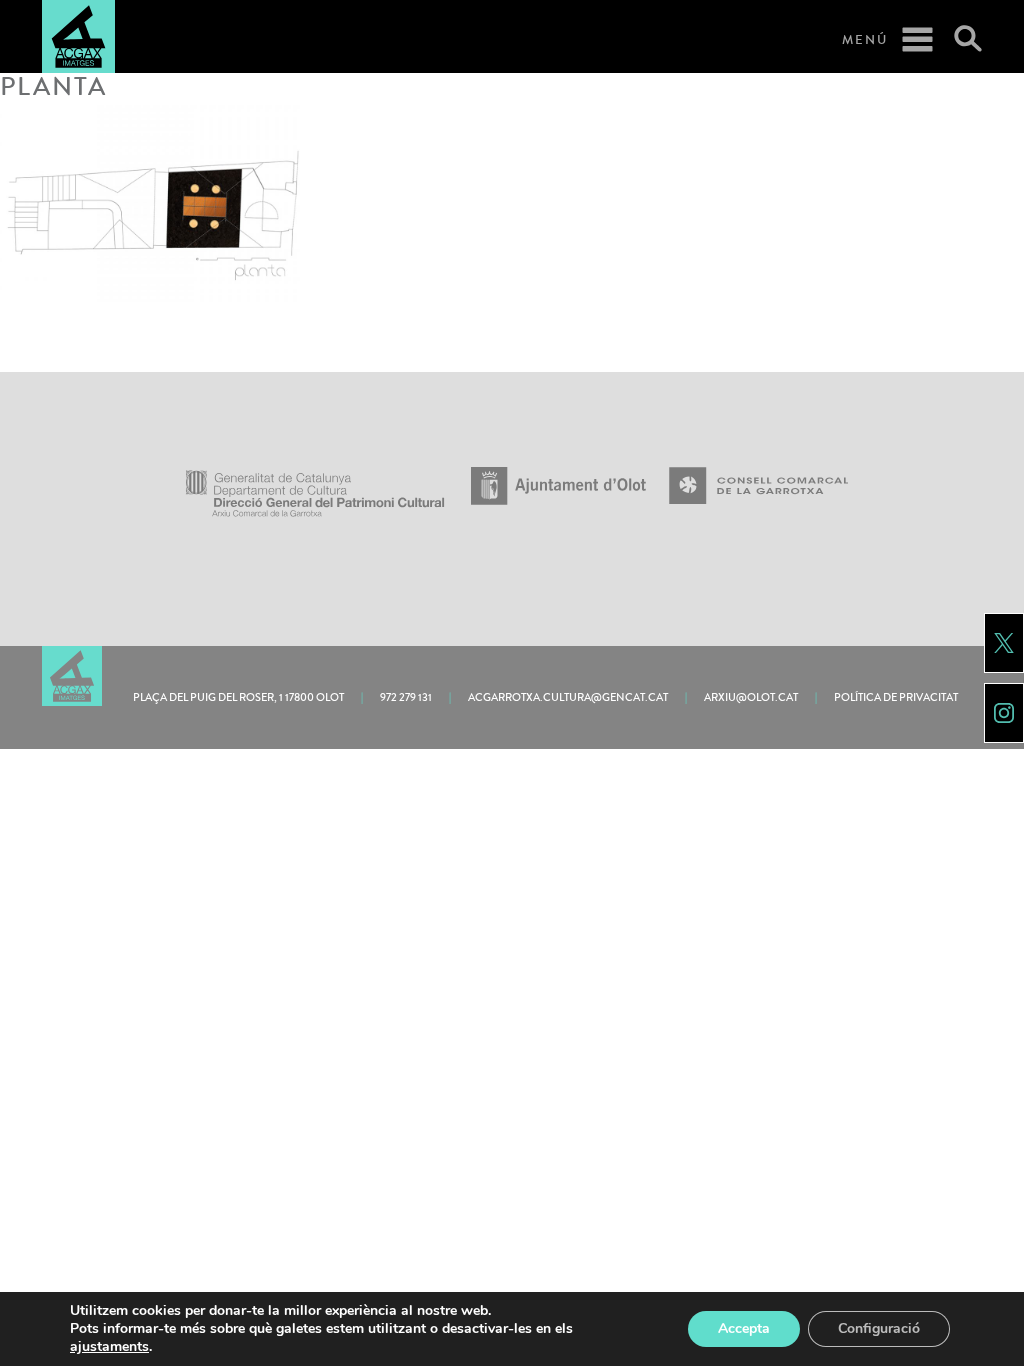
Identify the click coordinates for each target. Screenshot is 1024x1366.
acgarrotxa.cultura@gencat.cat (568, 697)
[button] (959, 40)
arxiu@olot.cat (751, 697)
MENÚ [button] (865, 40)
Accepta (744, 1328)
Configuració (879, 1328)
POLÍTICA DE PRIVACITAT (896, 697)
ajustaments (109, 1347)
